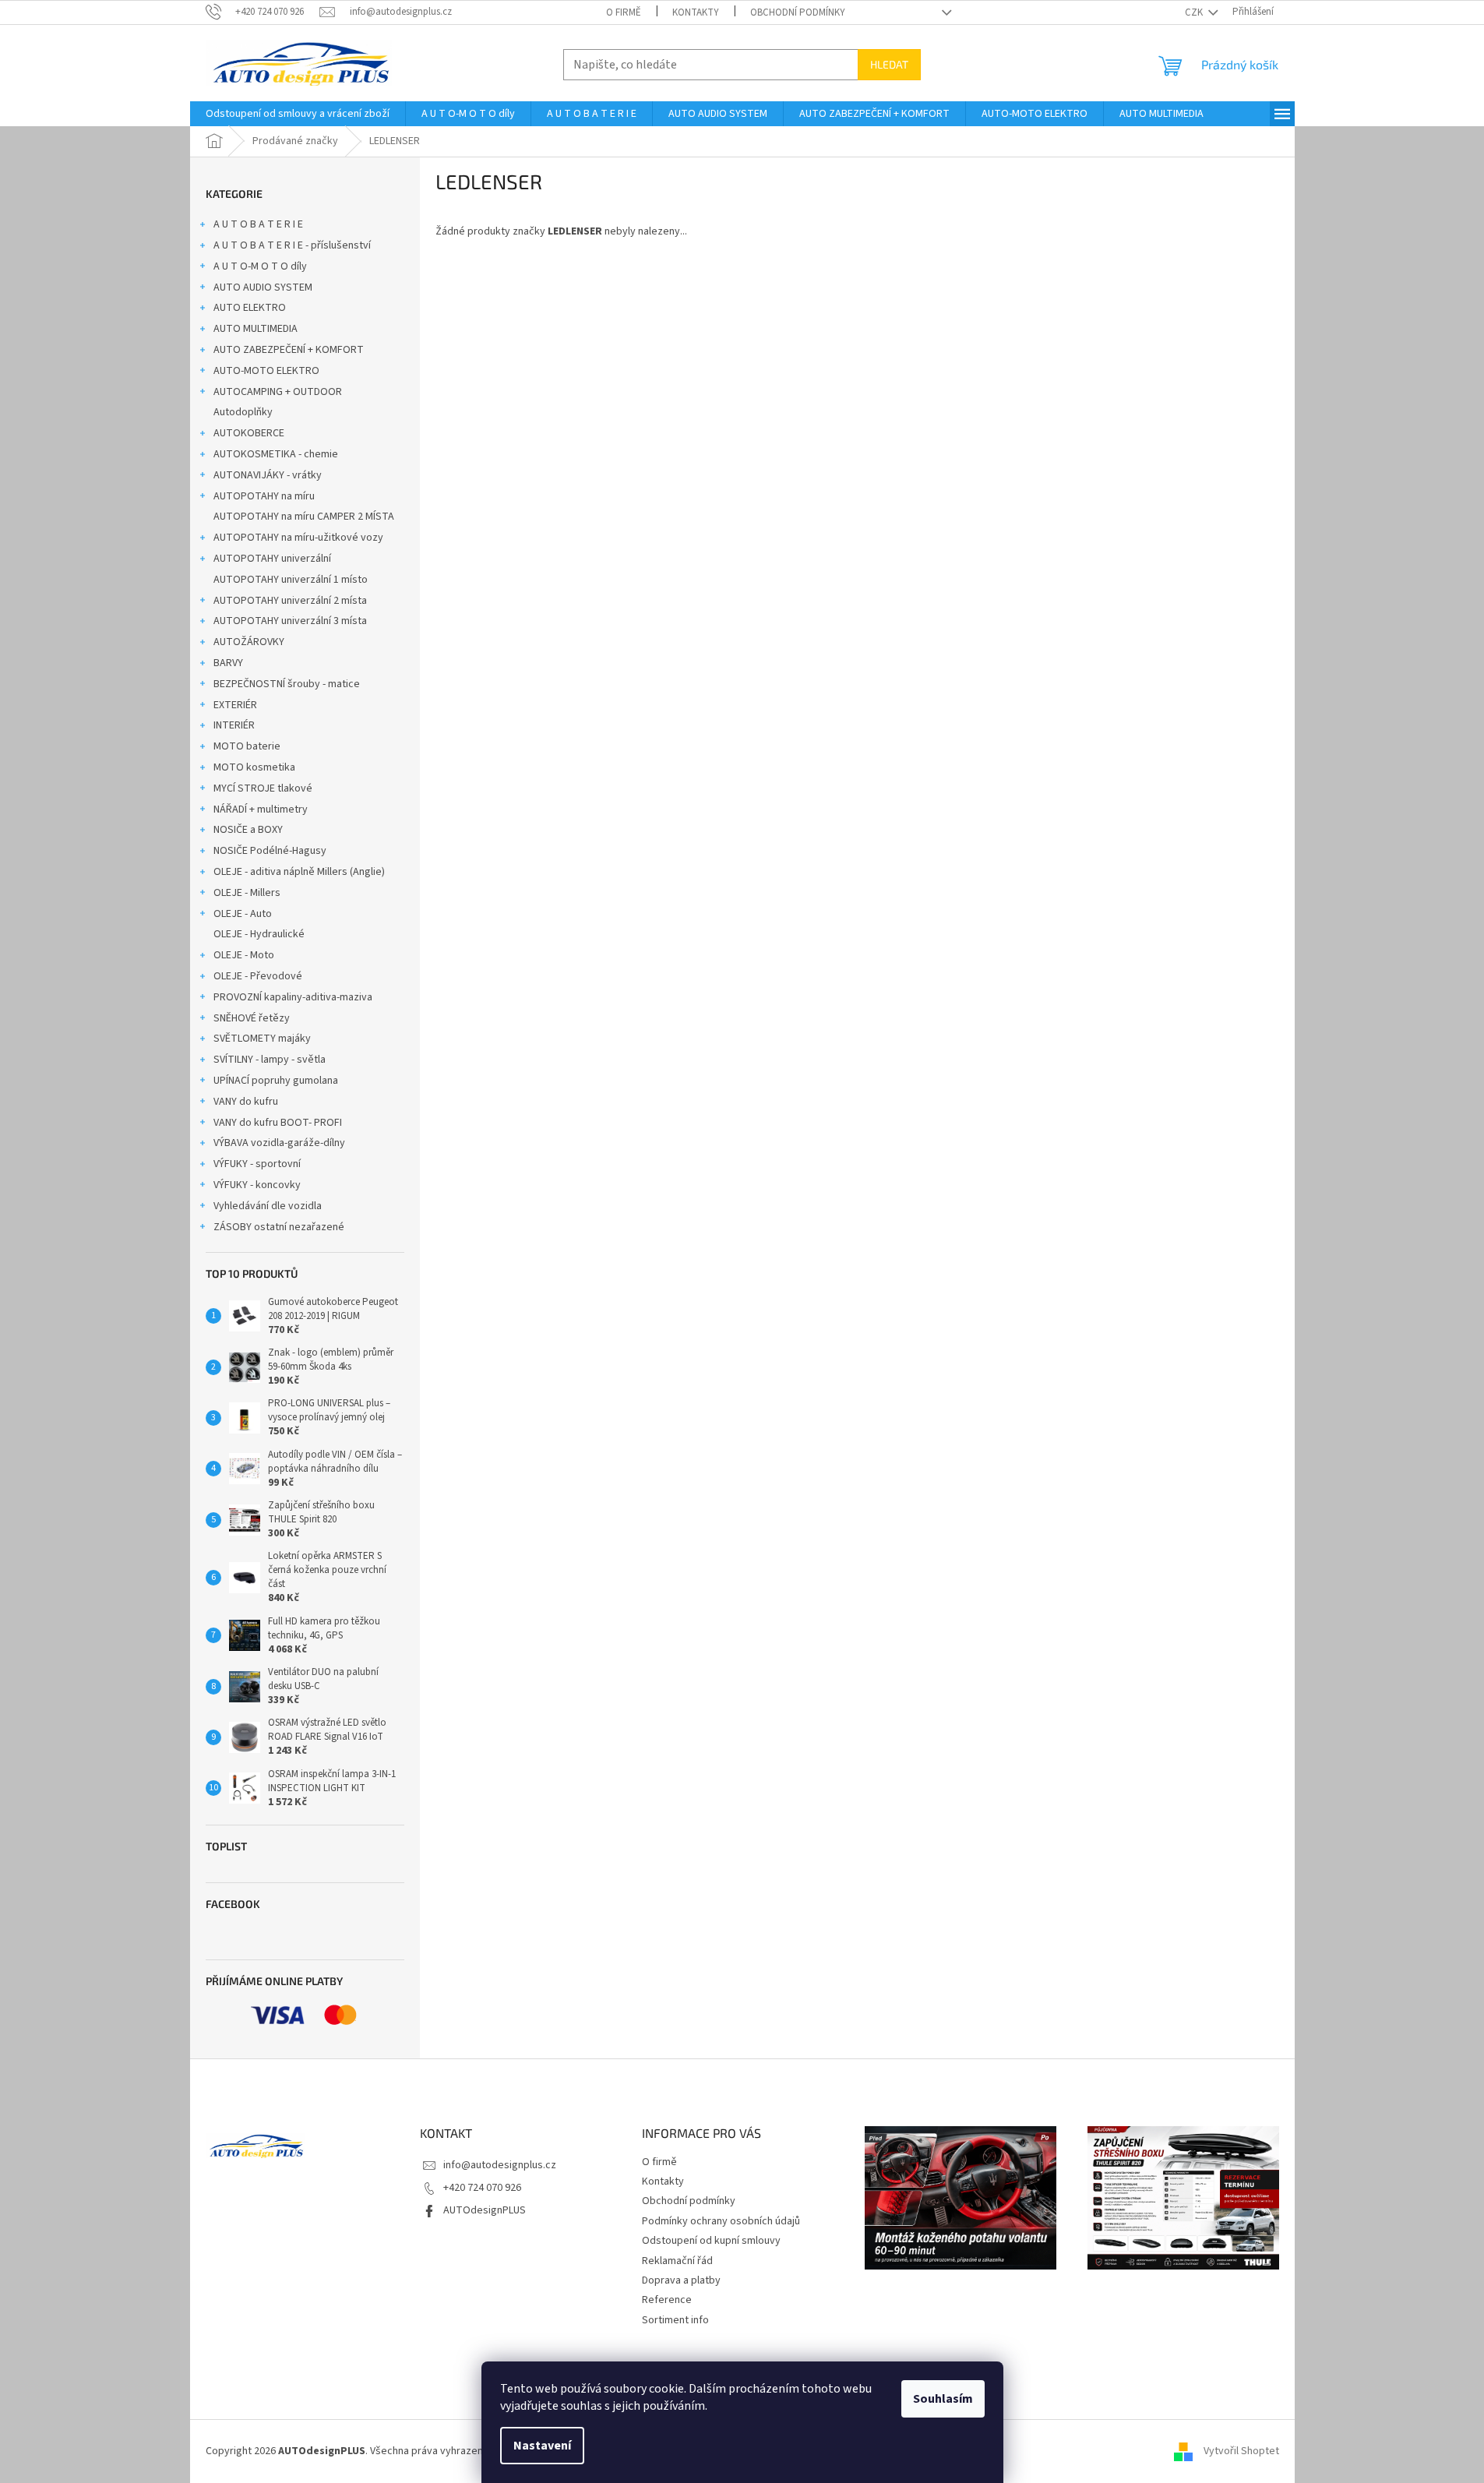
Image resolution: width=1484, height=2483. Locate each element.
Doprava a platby (681, 2280)
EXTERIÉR (235, 705)
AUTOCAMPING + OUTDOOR (278, 392)
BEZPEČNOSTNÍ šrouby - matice (287, 684)
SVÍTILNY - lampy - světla (270, 1060)
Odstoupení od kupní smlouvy (711, 2241)
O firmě (624, 12)
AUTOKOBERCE (249, 433)
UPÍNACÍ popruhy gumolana (276, 1081)
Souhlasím (943, 2399)
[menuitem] (298, 114)
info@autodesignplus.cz (500, 2165)
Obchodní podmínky (798, 12)
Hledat (889, 64)
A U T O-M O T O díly (260, 266)
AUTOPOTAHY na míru (264, 496)
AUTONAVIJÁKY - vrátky (268, 475)
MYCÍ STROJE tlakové (263, 788)
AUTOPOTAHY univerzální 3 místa (290, 621)
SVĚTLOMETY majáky (262, 1039)
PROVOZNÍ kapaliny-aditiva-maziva (293, 997)
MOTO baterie (247, 746)
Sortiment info (675, 2320)
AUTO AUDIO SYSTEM (263, 287)
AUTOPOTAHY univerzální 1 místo (291, 580)
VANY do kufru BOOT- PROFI (278, 1123)
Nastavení (542, 2446)
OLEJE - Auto (243, 914)
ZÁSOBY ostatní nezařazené (279, 1227)
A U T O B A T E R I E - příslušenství (292, 245)
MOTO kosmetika (254, 767)
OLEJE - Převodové (258, 976)
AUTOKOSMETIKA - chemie (276, 454)
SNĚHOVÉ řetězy (252, 1018)
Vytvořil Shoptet (1241, 2451)
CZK (1195, 12)
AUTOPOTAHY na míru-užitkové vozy (298, 538)
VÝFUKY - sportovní (257, 1164)
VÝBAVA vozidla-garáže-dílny (279, 1143)
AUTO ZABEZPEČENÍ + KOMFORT (289, 350)
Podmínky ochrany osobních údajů (721, 2221)
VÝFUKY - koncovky (257, 1185)
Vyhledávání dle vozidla (268, 1206)
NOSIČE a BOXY (248, 830)
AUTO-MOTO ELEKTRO (266, 371)
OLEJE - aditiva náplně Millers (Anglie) (299, 872)
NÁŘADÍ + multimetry (261, 809)
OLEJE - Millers (247, 893)
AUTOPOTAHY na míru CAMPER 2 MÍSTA (304, 517)
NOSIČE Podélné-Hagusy (270, 851)
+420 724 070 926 (482, 2188)
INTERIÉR (234, 725)
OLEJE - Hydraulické (259, 934)
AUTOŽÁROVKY (249, 642)
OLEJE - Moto (244, 955)
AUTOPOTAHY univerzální (272, 559)
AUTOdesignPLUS (485, 2210)
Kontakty (696, 12)
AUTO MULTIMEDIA (256, 329)
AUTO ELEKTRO (250, 308)
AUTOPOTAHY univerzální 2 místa (290, 601)
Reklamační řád (677, 2261)
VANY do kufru (246, 1102)
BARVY (228, 663)
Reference (667, 2300)
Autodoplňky (243, 412)
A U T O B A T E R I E (258, 224)
